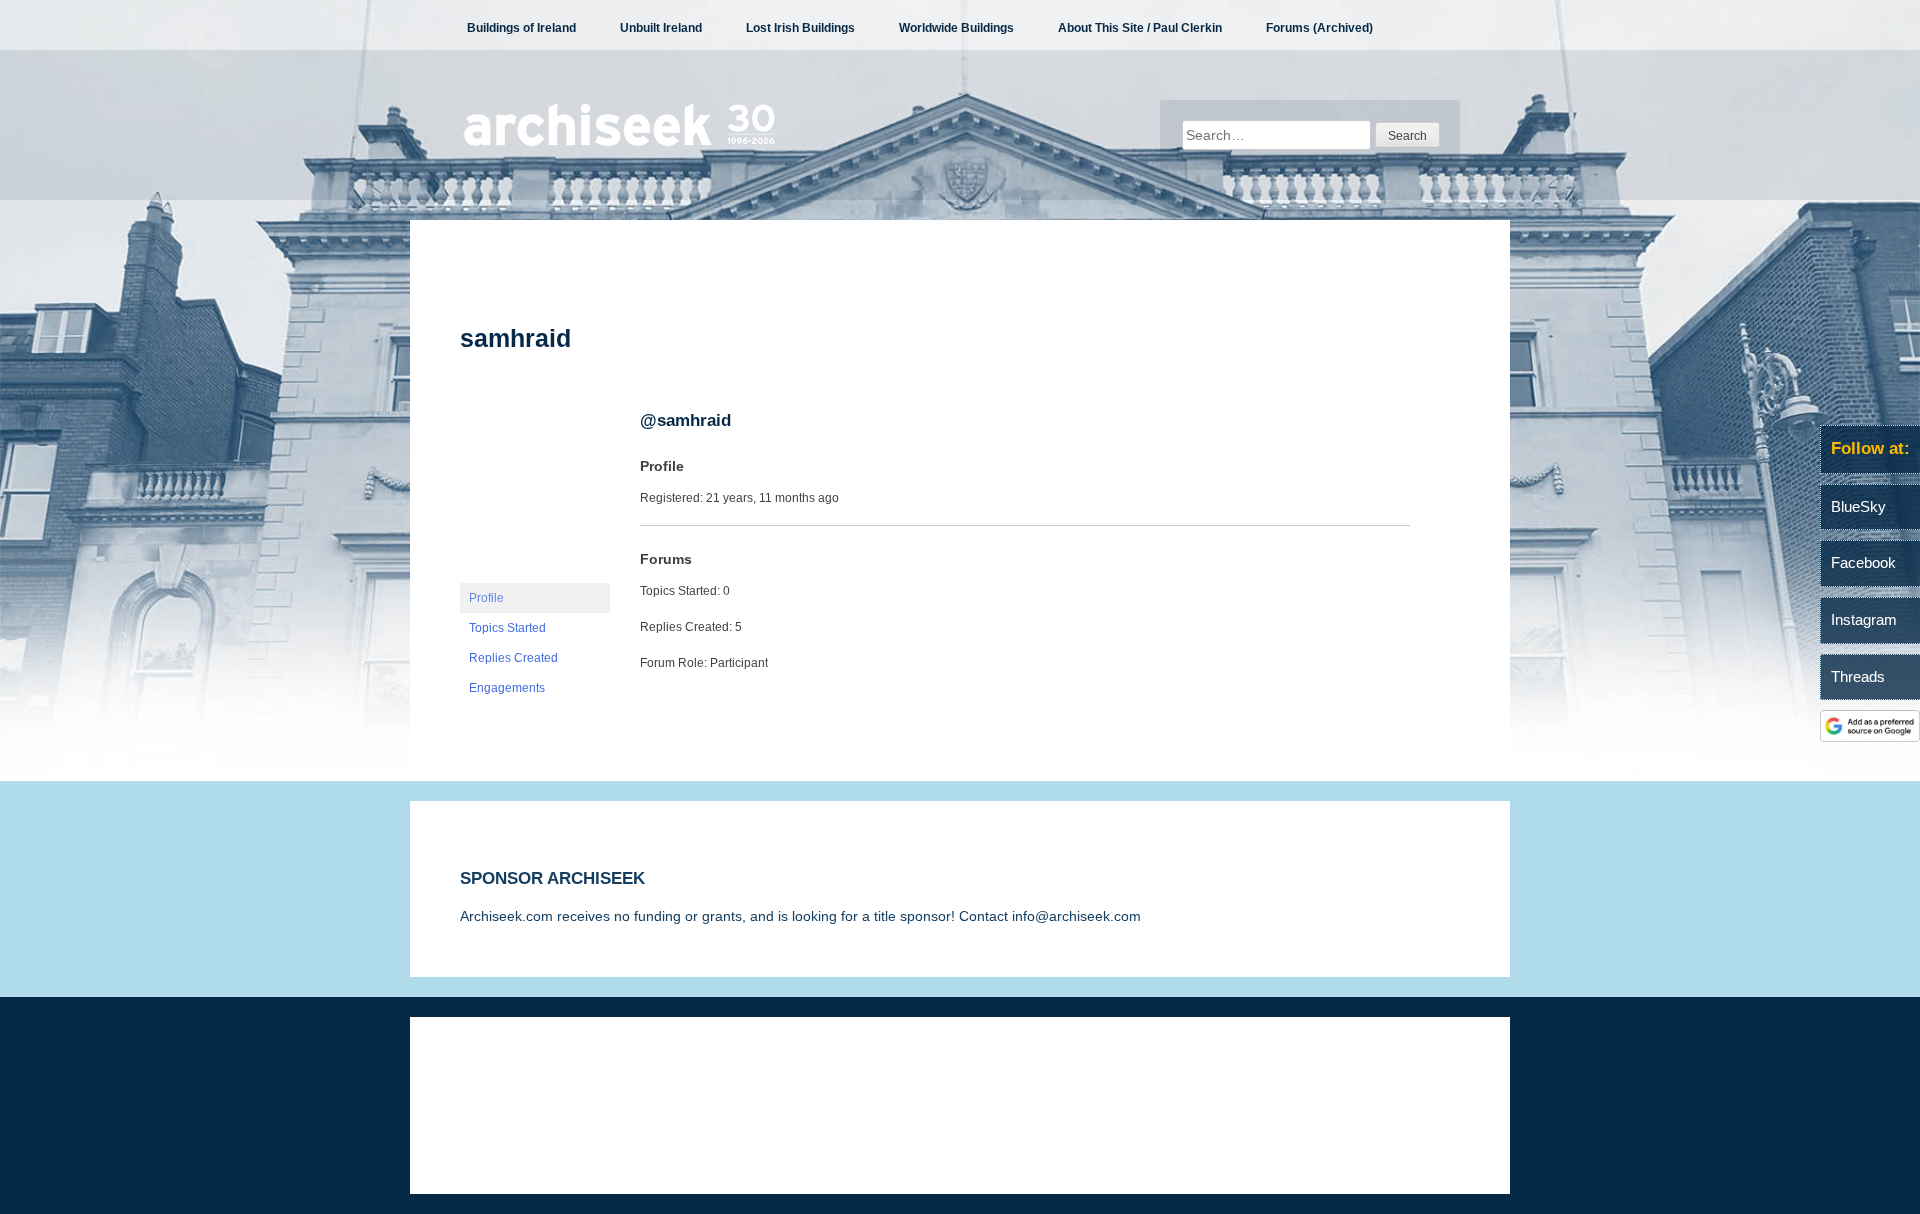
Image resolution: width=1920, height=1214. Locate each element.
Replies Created (513, 658)
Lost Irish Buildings (800, 28)
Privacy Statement (701, 1077)
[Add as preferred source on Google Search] (1870, 737)
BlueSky (1858, 506)
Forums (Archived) (1319, 28)
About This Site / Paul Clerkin (1140, 28)
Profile (486, 598)
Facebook (1863, 562)
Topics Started (507, 628)
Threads (1858, 676)
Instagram (1864, 619)
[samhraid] (535, 574)
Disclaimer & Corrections (538, 1077)
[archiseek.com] (619, 145)
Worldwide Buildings (956, 28)
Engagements (507, 688)
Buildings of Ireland (521, 28)
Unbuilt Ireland (661, 28)
